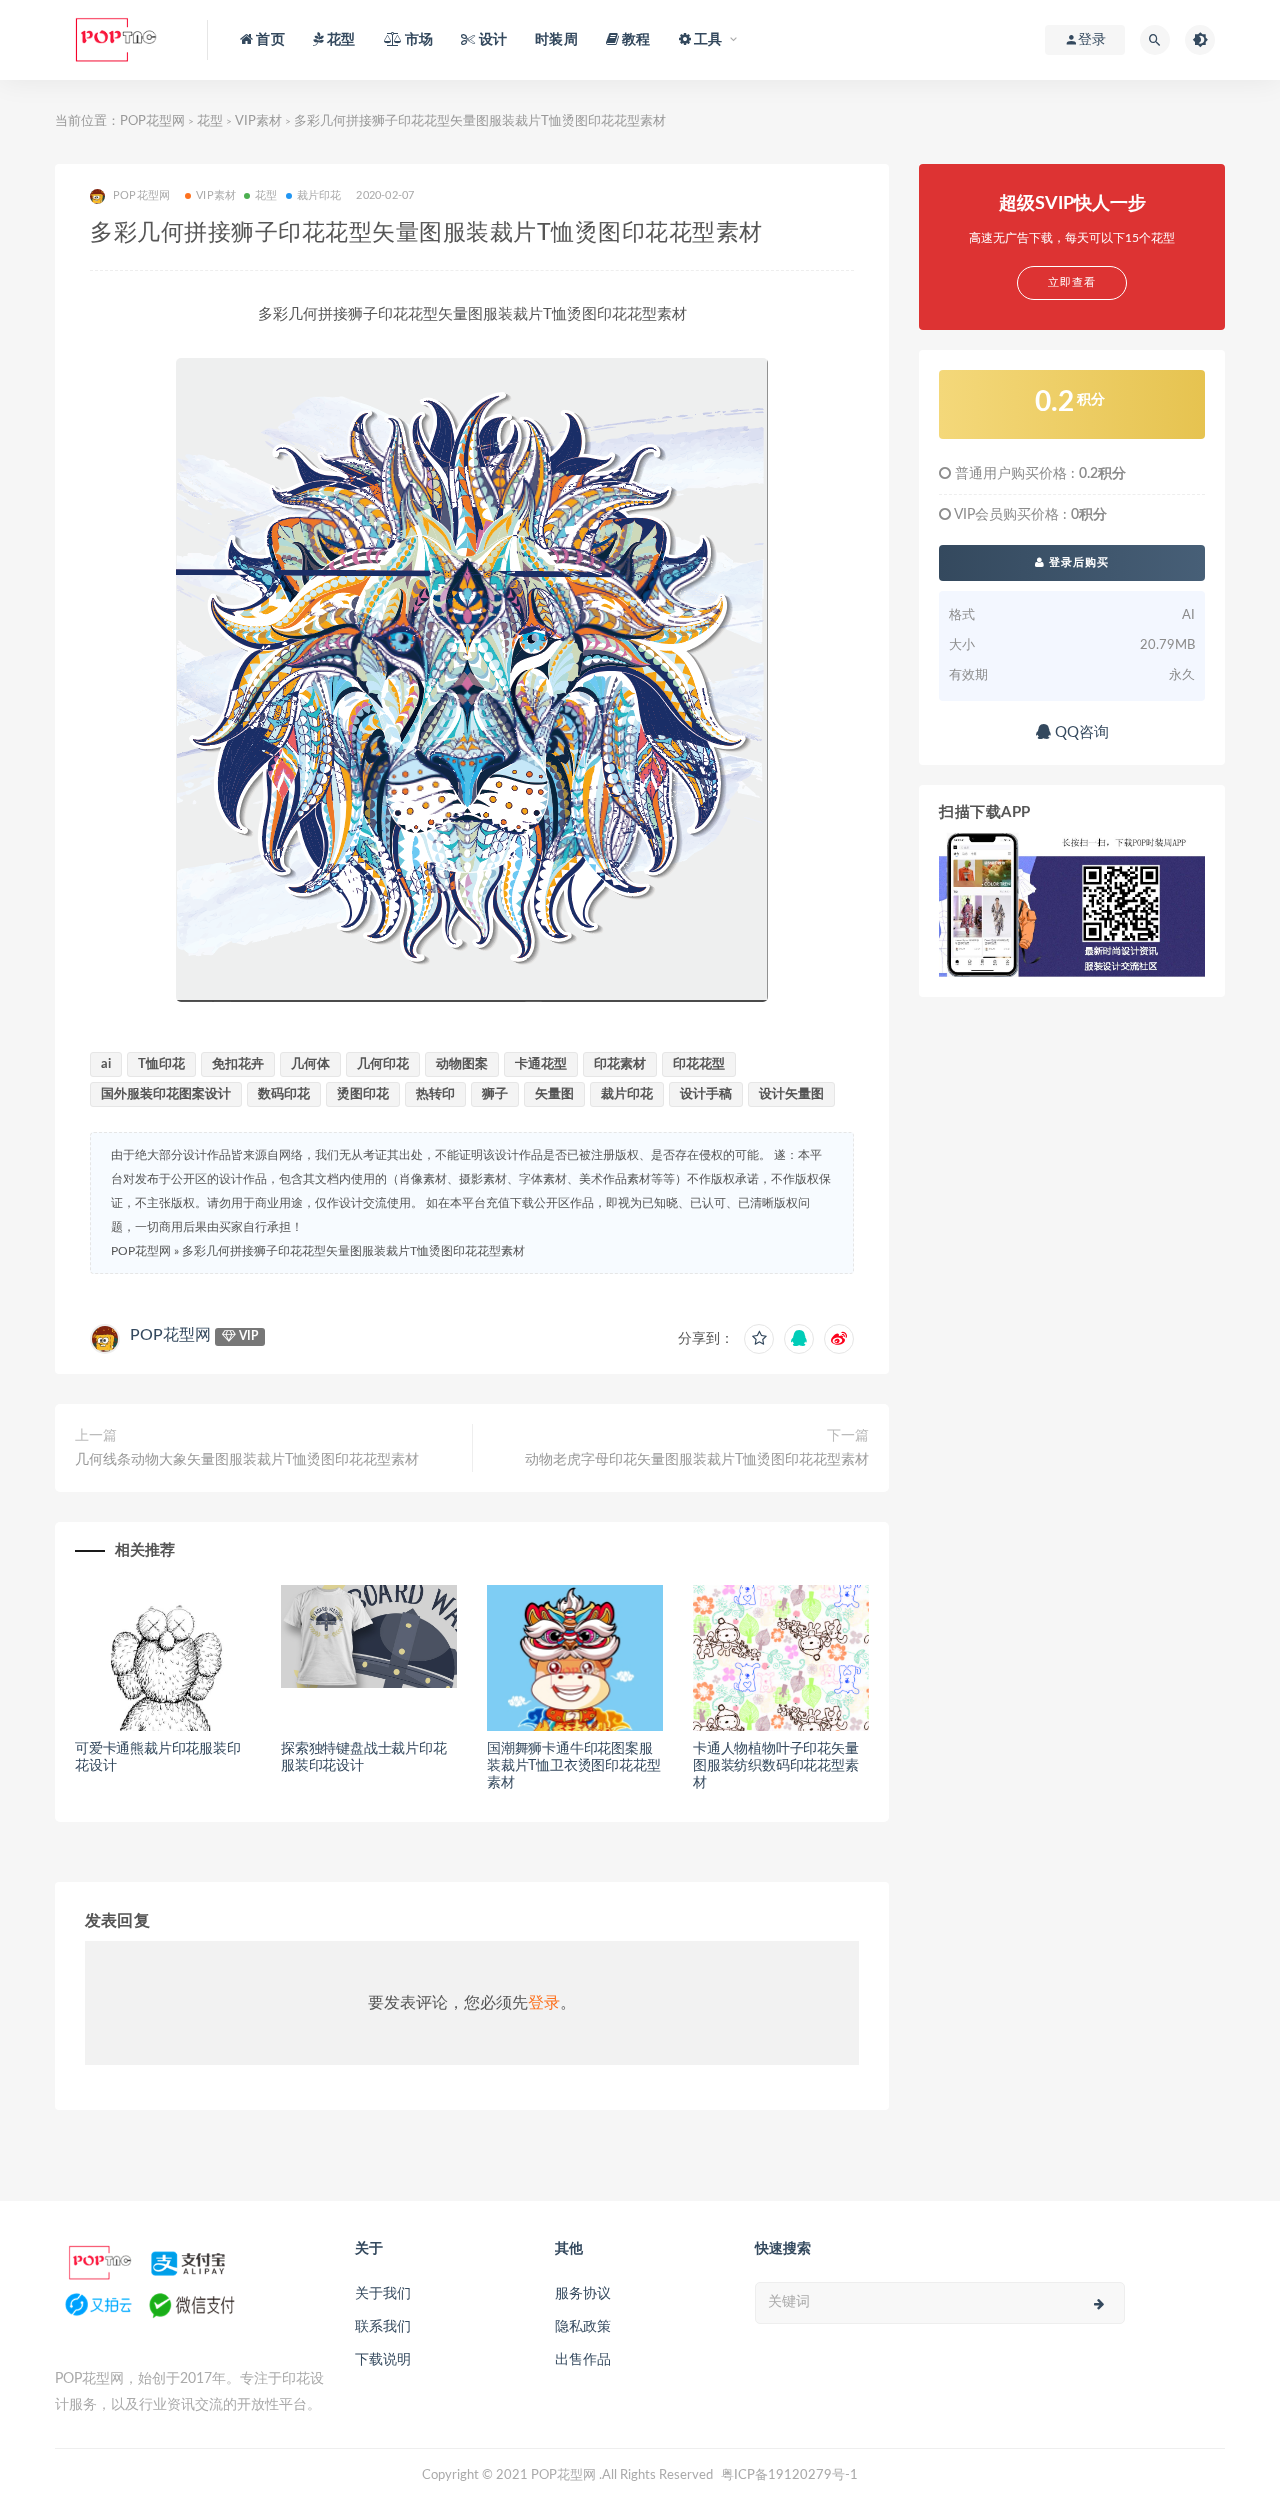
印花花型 (699, 1064)
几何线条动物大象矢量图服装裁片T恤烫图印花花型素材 (247, 1460)
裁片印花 (319, 195)
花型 (210, 121)
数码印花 (284, 1094)
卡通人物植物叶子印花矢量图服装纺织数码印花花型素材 (776, 1766)
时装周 (556, 40)
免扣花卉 (238, 1064)
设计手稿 (706, 1094)
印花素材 (620, 1064)
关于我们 (383, 2294)
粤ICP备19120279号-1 (789, 2475)
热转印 (435, 1094)
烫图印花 (363, 1094)
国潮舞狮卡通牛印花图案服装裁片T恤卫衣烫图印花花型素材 (573, 1766)
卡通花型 (541, 1064)
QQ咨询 (1080, 732)
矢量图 (554, 1094)
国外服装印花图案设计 (166, 1094)
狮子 (495, 1094)
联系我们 (383, 2327)
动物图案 (462, 1064)
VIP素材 (258, 121)
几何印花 (383, 1064)
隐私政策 (583, 2327)
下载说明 (383, 2360)
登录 (544, 2003)
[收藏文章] (759, 1339)
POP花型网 (152, 121)
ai (106, 1064)
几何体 (310, 1064)
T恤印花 (161, 1064)
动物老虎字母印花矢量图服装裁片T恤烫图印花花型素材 (697, 1460)
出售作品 (583, 2360)
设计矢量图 (791, 1094)
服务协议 (583, 2294)
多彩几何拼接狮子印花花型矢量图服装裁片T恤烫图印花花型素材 (353, 1251)
